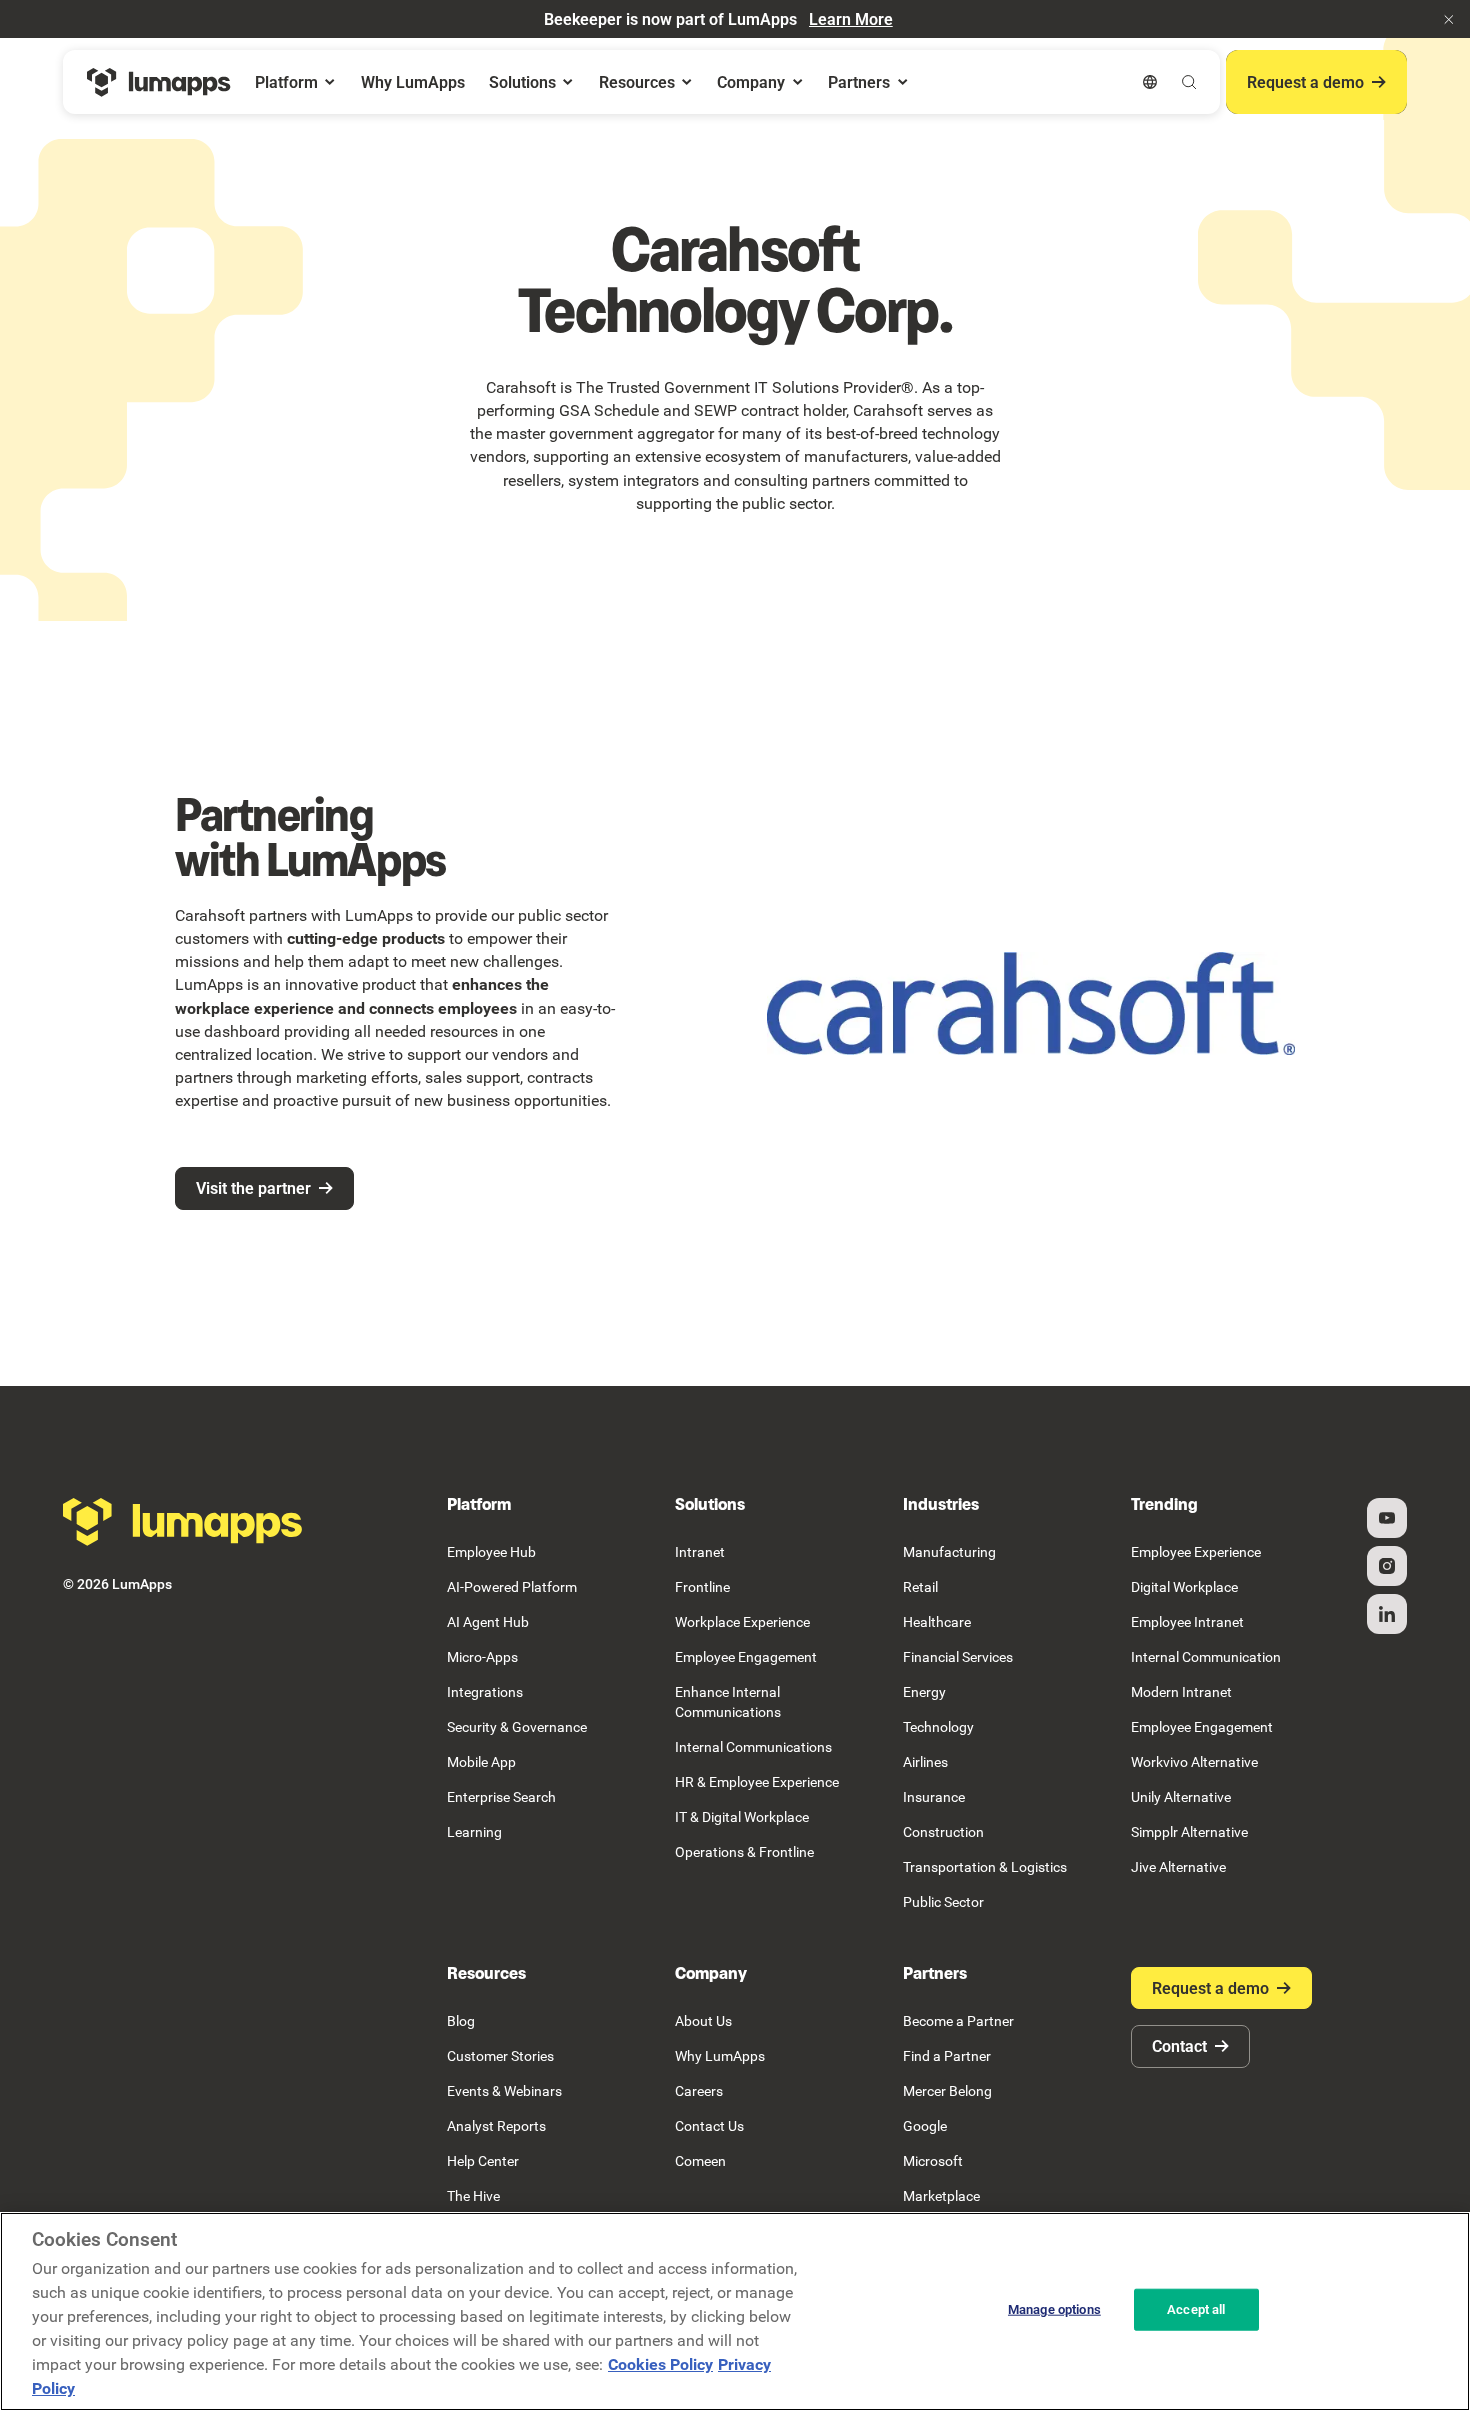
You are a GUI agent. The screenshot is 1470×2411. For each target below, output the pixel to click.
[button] (1449, 19)
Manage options (1054, 2309)
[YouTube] (1387, 1518)
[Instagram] (1387, 1566)
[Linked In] (1387, 1614)
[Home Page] (159, 82)
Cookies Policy (660, 2364)
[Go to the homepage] (183, 1522)
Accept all (1196, 2309)
